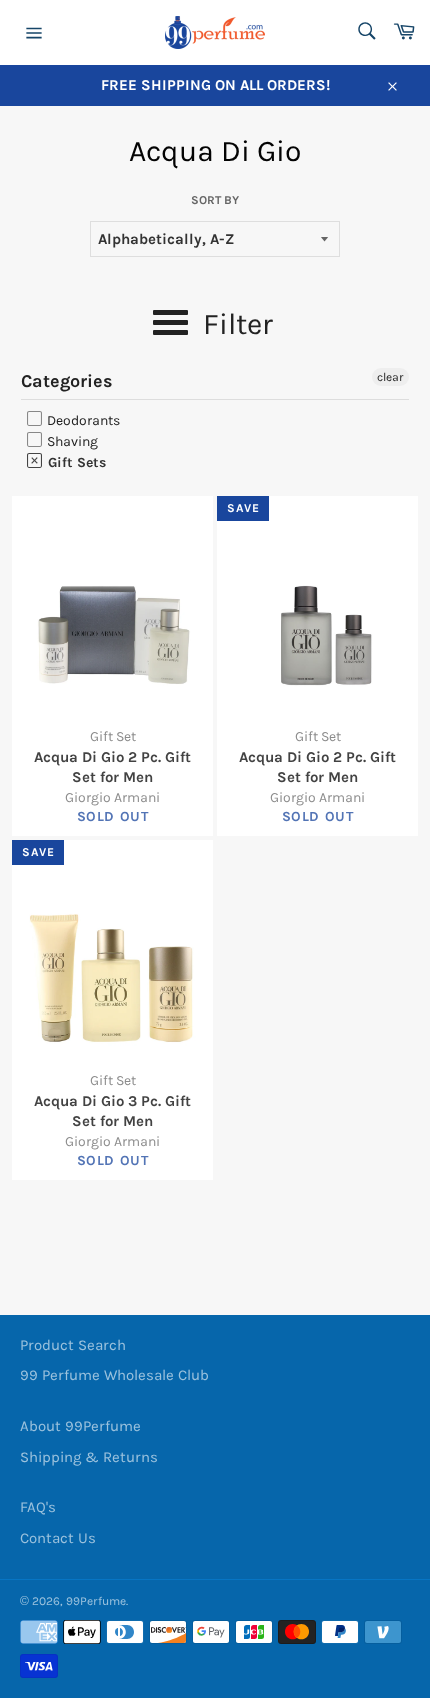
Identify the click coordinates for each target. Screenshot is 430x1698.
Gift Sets (75, 462)
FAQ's (38, 1507)
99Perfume (96, 1601)
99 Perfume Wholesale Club (114, 1375)
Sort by (215, 200)
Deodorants (82, 420)
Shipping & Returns (89, 1457)
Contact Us (58, 1538)
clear (390, 377)
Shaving (71, 441)
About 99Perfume (80, 1426)
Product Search (73, 1345)
